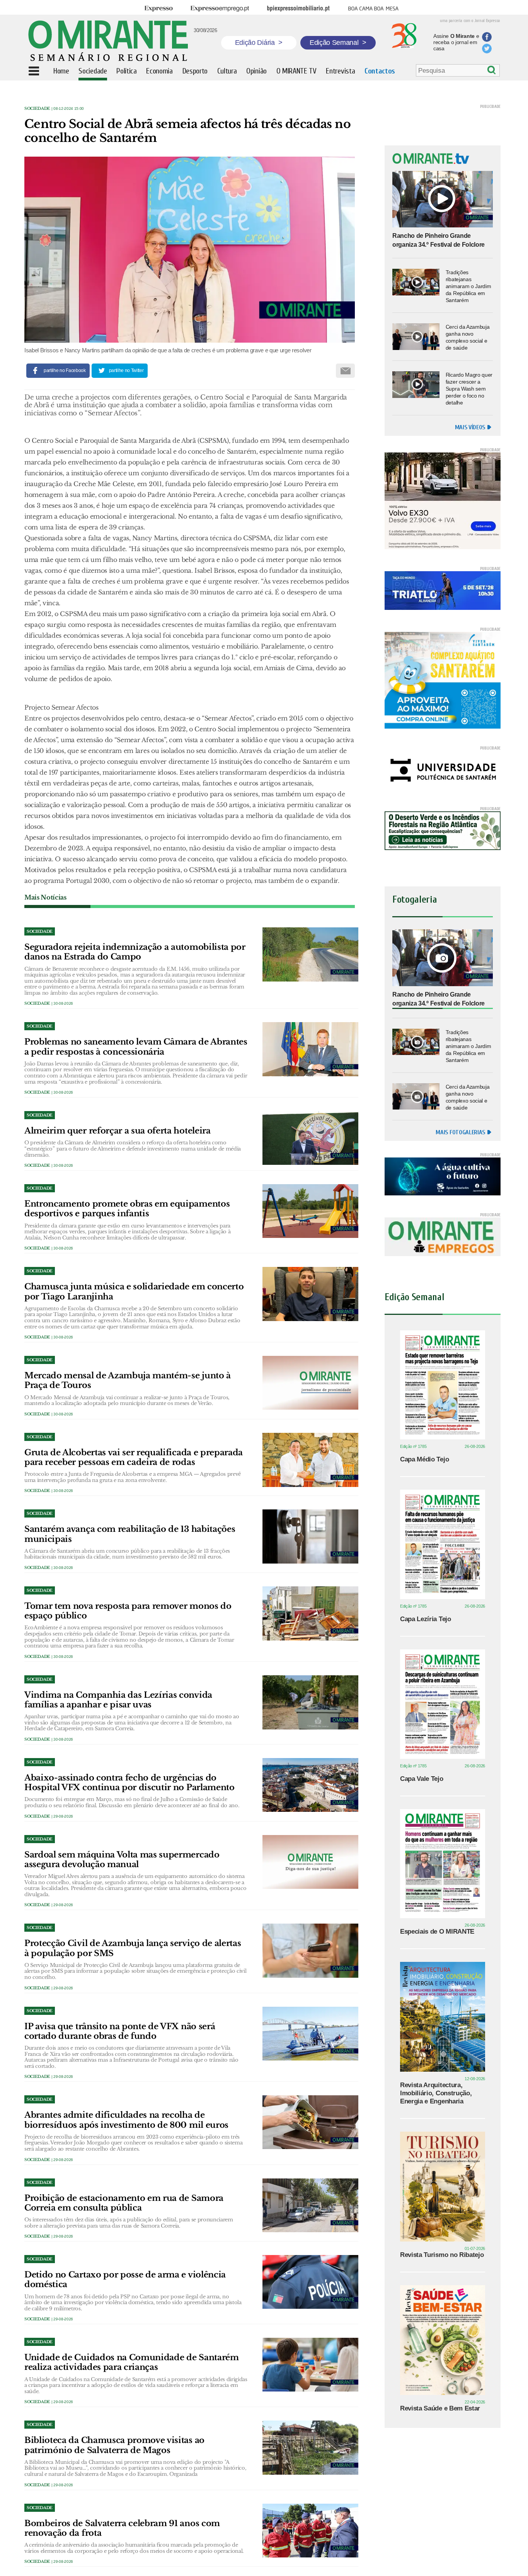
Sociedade (37, 108)
